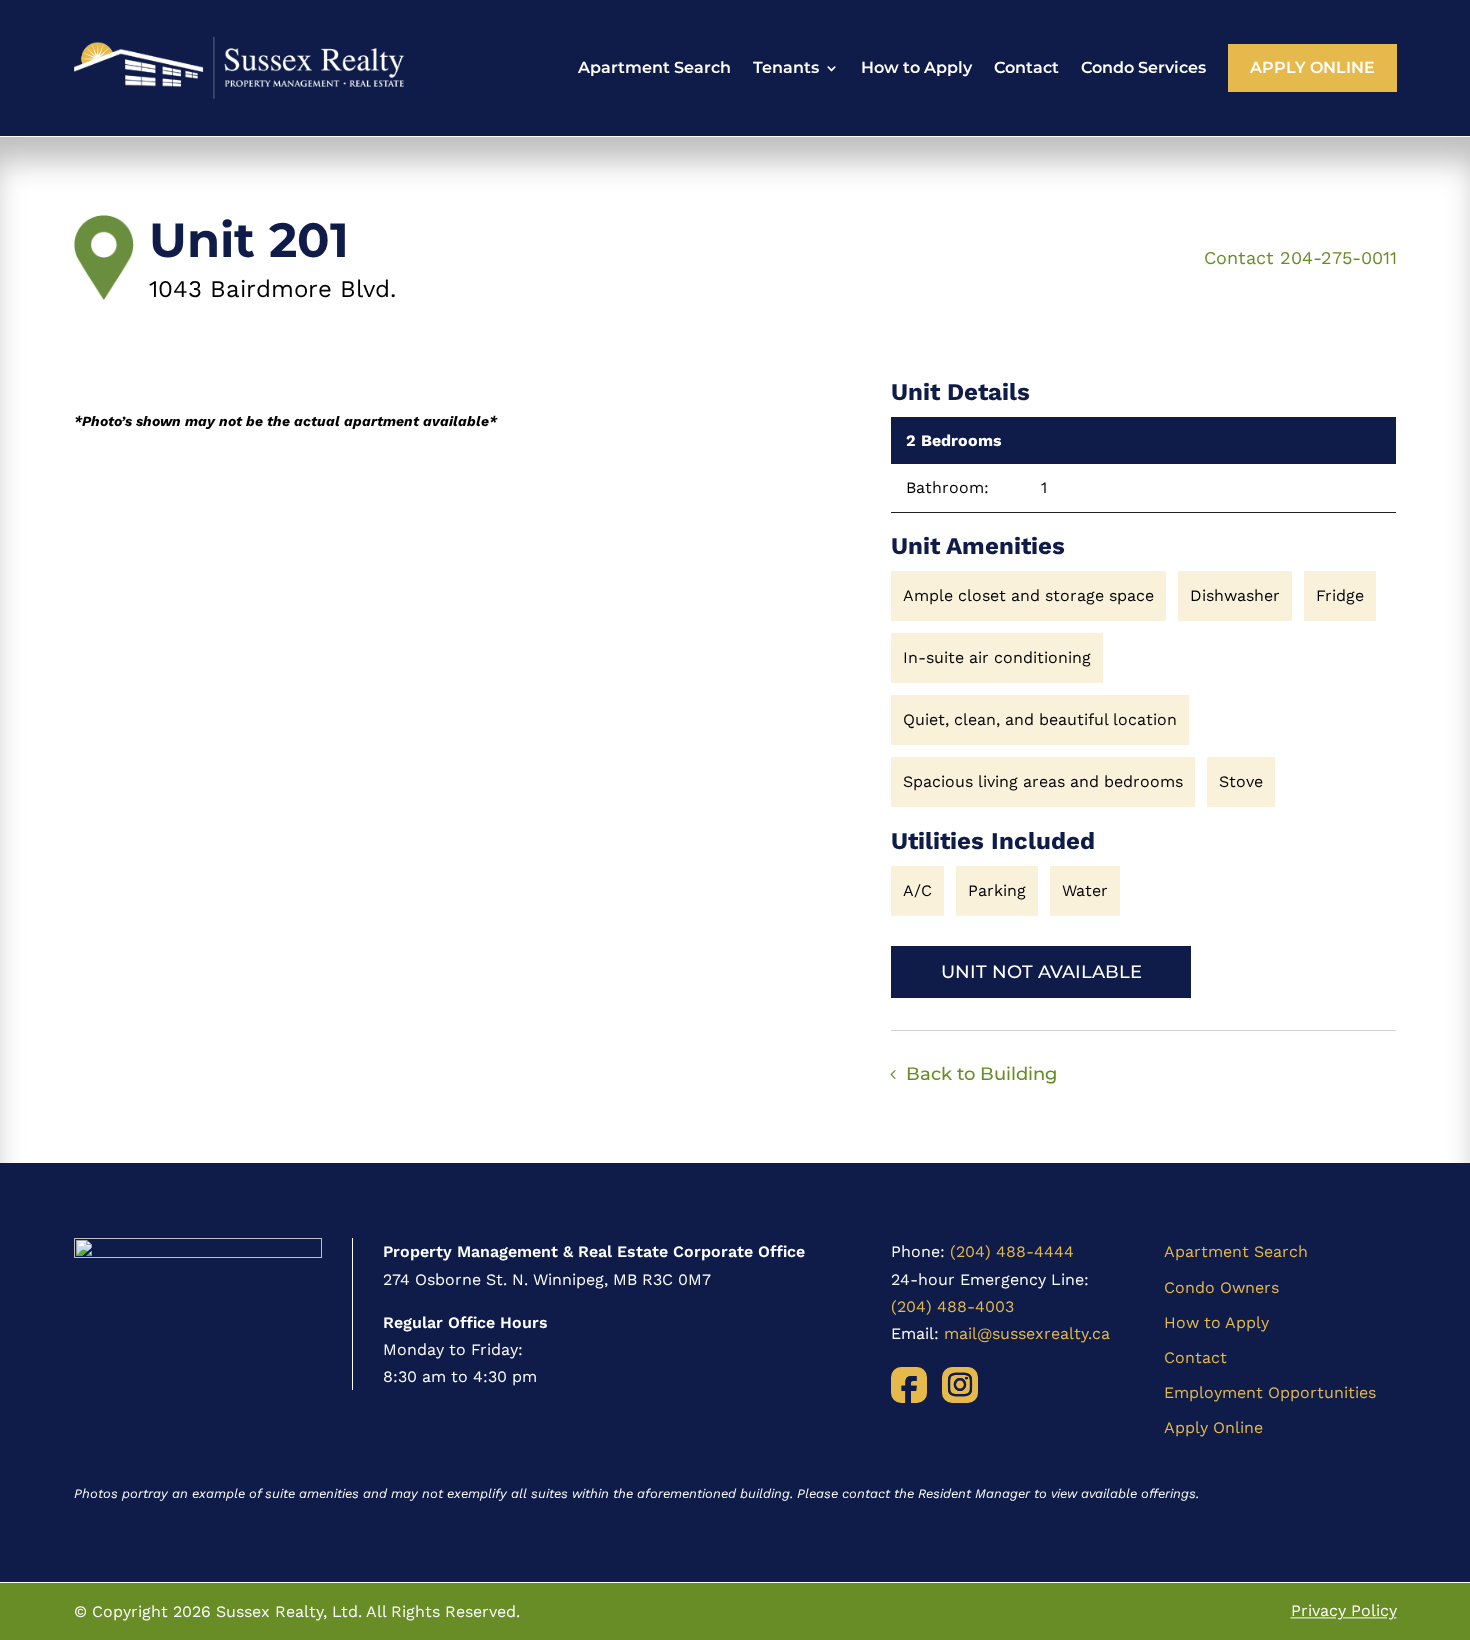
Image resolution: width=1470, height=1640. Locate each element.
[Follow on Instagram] (960, 1385)
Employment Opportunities (1270, 1392)
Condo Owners (1221, 1287)
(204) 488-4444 (1012, 1251)
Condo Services (1143, 67)
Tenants (786, 67)
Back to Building (981, 1074)
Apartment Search (654, 67)
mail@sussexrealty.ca (1027, 1333)
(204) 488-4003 (952, 1306)
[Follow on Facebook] (909, 1385)
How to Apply (916, 67)
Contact (1026, 67)
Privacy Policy (1344, 1611)
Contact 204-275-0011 (1300, 257)
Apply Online (1312, 67)
